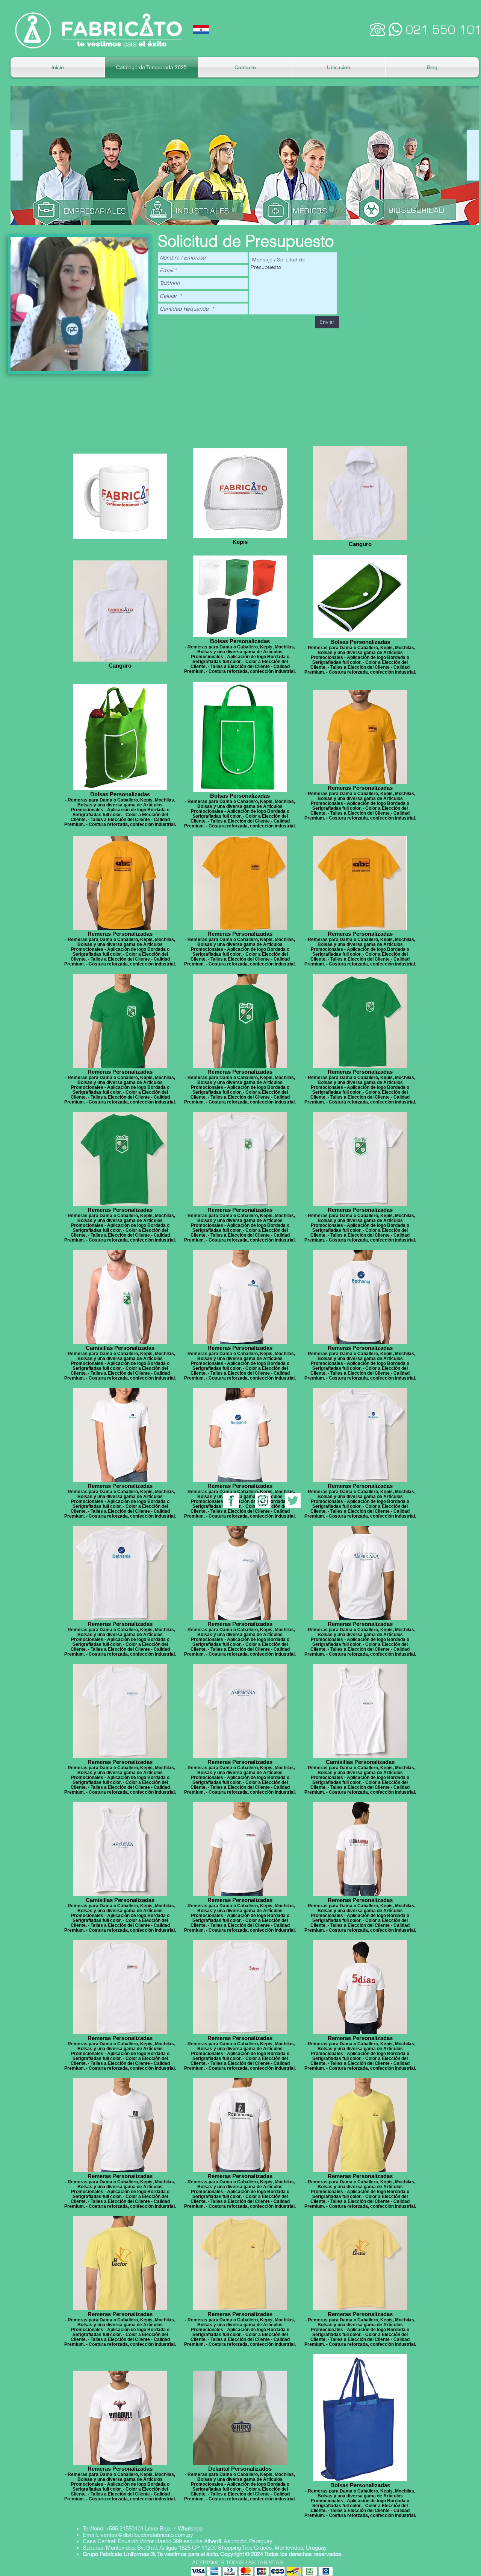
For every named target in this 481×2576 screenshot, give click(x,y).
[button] (245, 155)
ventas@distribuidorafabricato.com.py (147, 2535)
